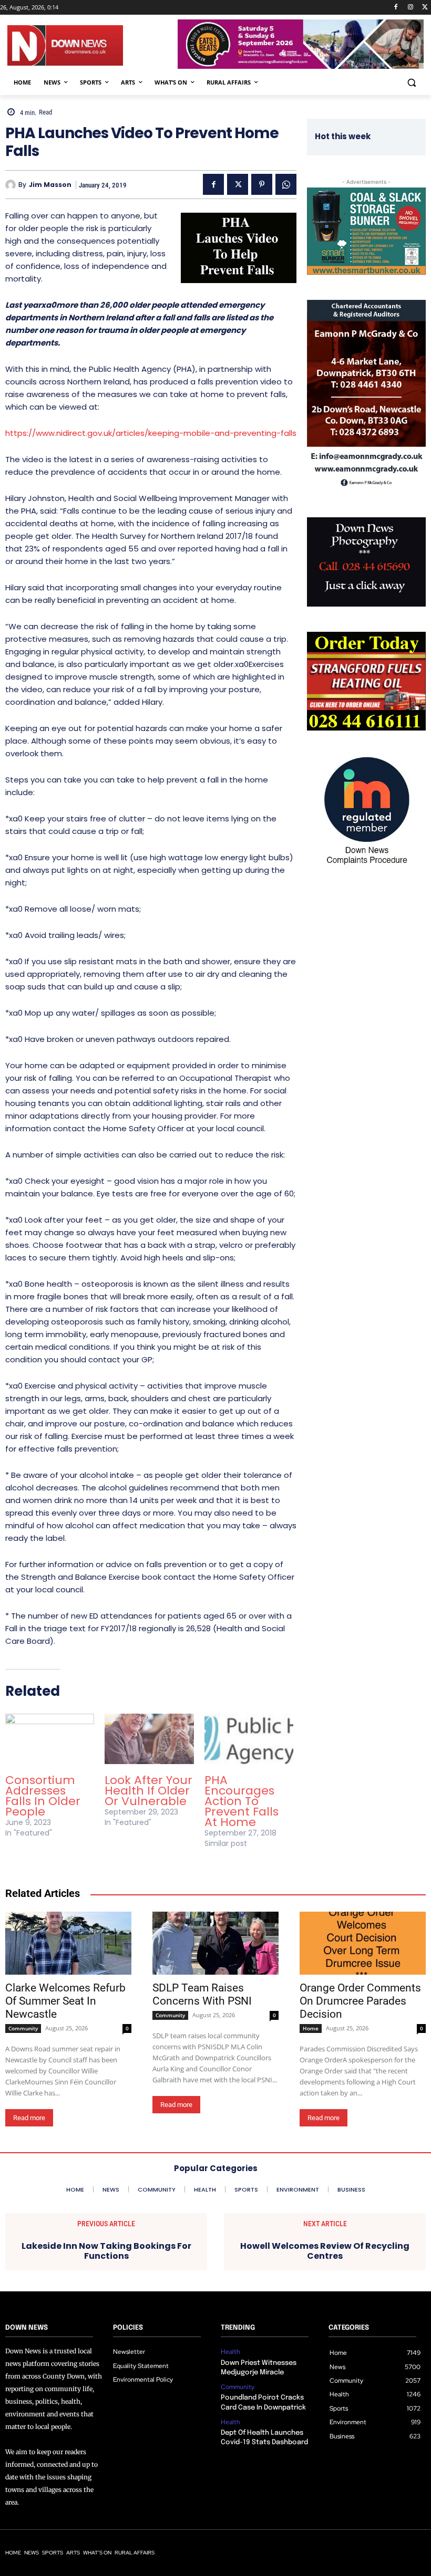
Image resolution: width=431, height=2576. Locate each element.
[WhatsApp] (286, 184)
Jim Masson (50, 185)
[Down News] (93, 45)
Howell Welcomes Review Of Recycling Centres (325, 2251)
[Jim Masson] (12, 185)
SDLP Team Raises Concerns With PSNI (202, 1994)
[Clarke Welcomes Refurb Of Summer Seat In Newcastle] (68, 1943)
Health (230, 2352)
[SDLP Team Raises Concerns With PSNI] (215, 1943)
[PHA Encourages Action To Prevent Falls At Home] (249, 1739)
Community (23, 2028)
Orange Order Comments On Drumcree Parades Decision (360, 2001)
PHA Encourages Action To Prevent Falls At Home (242, 1801)
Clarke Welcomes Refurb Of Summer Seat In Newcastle (65, 2001)
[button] (411, 83)
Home (311, 2028)
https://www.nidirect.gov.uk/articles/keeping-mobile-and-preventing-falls (151, 433)
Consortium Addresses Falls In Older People (43, 1796)
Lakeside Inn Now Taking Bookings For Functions (106, 2251)
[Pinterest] (262, 184)
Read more (29, 2118)
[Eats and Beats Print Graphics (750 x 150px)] (301, 66)
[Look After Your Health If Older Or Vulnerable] (149, 1739)
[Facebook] (396, 8)
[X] (425, 8)
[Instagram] (410, 8)
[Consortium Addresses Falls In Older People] (50, 1739)
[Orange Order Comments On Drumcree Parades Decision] (363, 1943)
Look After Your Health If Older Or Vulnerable (148, 1791)
